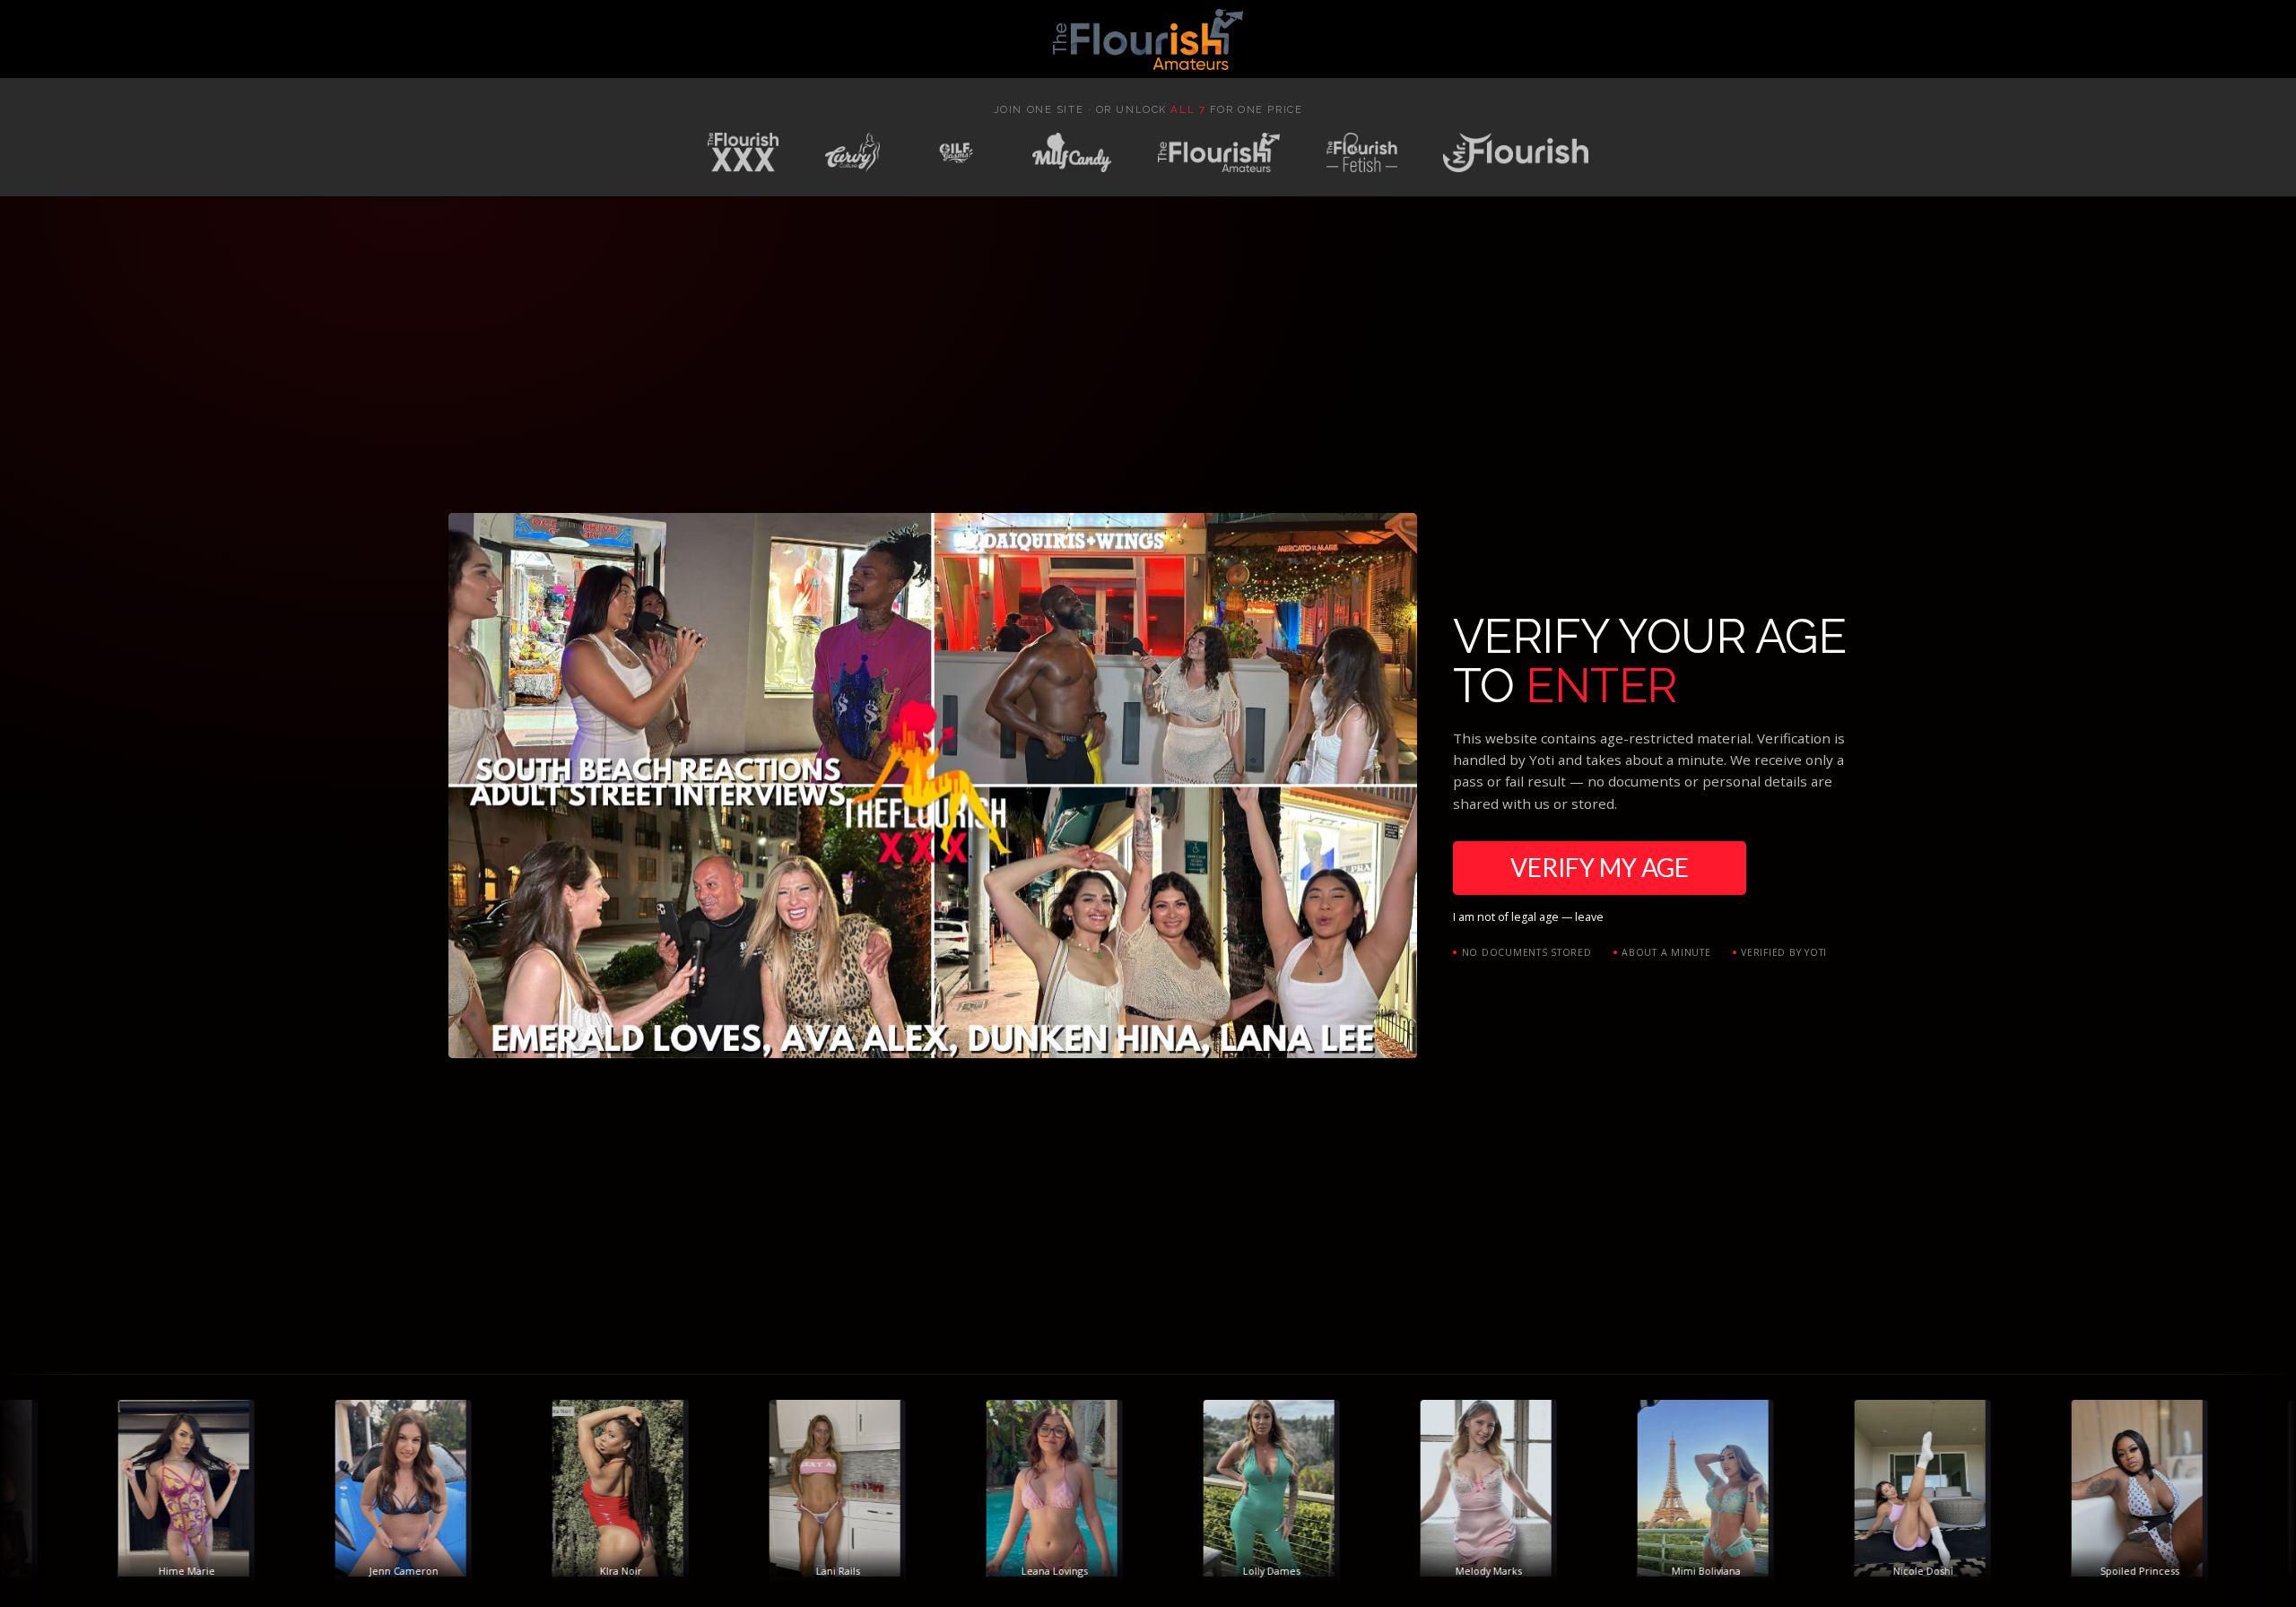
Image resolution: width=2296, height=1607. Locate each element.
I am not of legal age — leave (1528, 917)
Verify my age (1600, 867)
